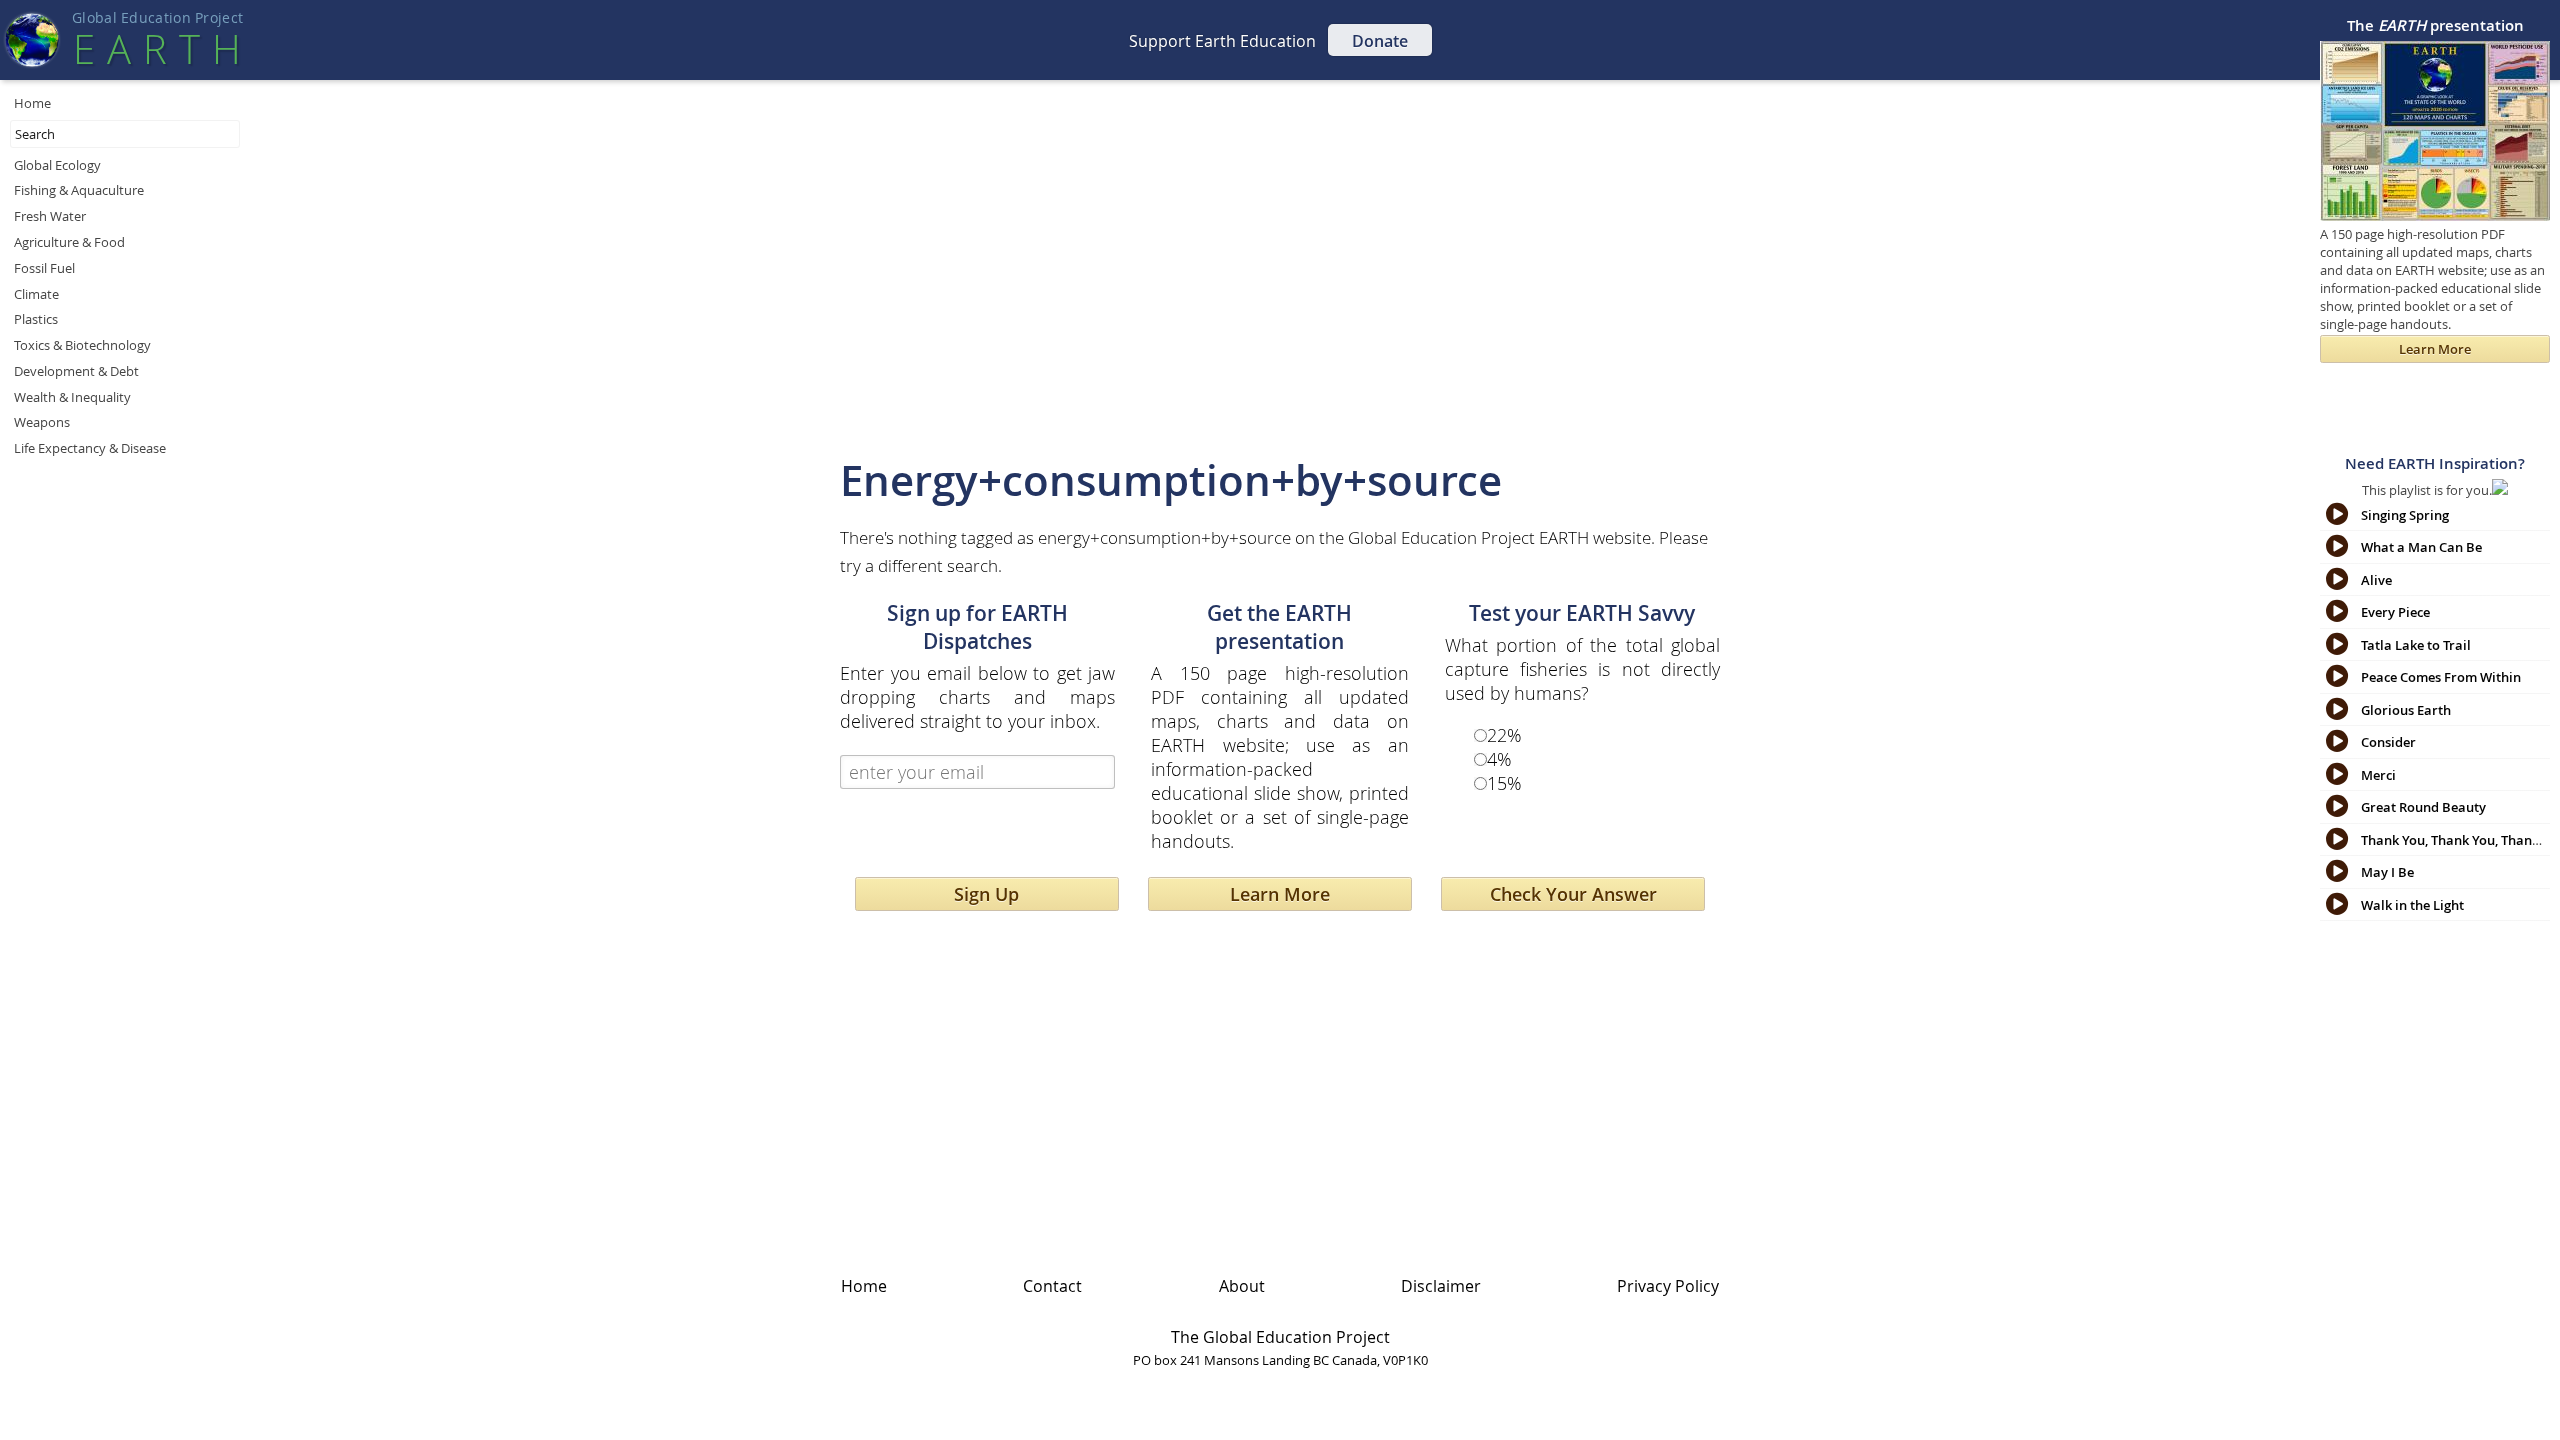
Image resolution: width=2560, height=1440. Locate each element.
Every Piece (2395, 612)
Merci (2378, 775)
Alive (2376, 580)
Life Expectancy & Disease (90, 448)
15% (1504, 783)
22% (1504, 735)
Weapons (42, 422)
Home (32, 103)
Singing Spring (2405, 515)
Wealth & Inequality (72, 397)
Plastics (36, 319)
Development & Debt (76, 371)
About (1242, 1286)
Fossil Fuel (44, 268)
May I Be (2387, 872)
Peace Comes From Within (2441, 677)
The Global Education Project (1280, 1337)
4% (1499, 759)
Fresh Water (50, 216)
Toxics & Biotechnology (82, 345)
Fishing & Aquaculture (79, 190)
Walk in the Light (2412, 905)
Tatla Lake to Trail (2416, 645)
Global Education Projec (157, 18)
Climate (36, 294)
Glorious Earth (2406, 710)
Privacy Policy (1668, 1286)
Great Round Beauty (2423, 807)
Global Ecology (57, 165)
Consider (2388, 742)
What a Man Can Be (2421, 547)
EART (157, 49)
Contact (1052, 1286)
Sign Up (986, 894)
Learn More (1280, 894)
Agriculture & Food (69, 242)
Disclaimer (1441, 1286)
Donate (1380, 41)
